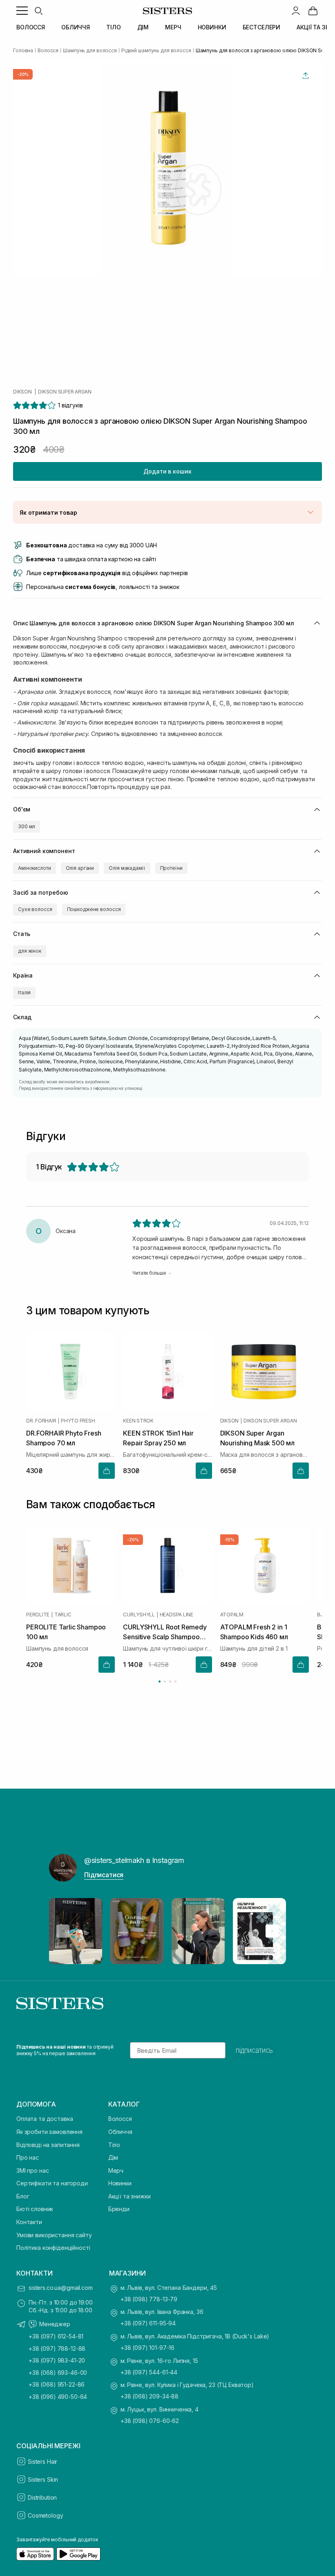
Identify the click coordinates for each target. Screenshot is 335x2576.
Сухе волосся (35, 909)
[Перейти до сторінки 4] (175, 1681)
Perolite (38, 1615)
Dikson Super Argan (65, 392)
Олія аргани (80, 868)
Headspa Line (176, 1615)
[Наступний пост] (272, 1931)
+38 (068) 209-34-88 (150, 2396)
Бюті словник (35, 2209)
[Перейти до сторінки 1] (160, 1681)
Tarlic (63, 1615)
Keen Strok (138, 1421)
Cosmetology (45, 2515)
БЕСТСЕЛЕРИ (262, 27)
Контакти (29, 2222)
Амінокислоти (35, 868)
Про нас (28, 2157)
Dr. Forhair (41, 1421)
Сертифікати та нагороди (52, 2183)
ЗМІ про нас (32, 2170)
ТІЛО (113, 27)
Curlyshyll (139, 1615)
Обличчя (120, 2132)
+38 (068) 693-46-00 (58, 2373)
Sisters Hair (42, 2462)
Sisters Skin (43, 2479)
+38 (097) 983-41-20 (57, 2360)
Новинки (120, 2183)
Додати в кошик (167, 471)
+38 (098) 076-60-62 (150, 2421)
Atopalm (232, 1615)
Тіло (114, 2145)
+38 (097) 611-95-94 (148, 2323)
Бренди (119, 2209)
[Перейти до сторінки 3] (170, 1681)
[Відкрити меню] (22, 11)
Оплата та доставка (45, 2119)
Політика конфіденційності (53, 2248)
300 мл (27, 826)
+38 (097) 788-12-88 (57, 2348)
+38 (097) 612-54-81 (56, 2336)
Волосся (120, 2119)
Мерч (116, 2170)
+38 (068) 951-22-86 (57, 2384)
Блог (23, 2196)
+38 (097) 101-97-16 (147, 2348)
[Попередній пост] (63, 1931)
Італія (24, 992)
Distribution (42, 2497)
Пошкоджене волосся (94, 909)
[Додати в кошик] (107, 1471)
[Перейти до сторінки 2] (165, 1681)
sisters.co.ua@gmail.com (61, 2288)
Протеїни (171, 868)
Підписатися (104, 1875)
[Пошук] (38, 11)
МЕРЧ (173, 27)
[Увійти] (296, 11)
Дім (113, 2157)
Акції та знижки (130, 2196)
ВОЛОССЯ (31, 27)
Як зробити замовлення (49, 2132)
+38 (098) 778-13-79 (149, 2299)
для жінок (30, 951)
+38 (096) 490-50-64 (58, 2397)
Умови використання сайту (54, 2235)
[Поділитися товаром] (306, 76)
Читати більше (149, 1273)
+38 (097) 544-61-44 (149, 2372)
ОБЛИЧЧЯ (76, 27)
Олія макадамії (127, 868)
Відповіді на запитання (48, 2145)
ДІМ (143, 27)
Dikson (22, 392)
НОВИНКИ (212, 27)
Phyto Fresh (78, 1421)
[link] (313, 11)
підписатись (254, 2050)
